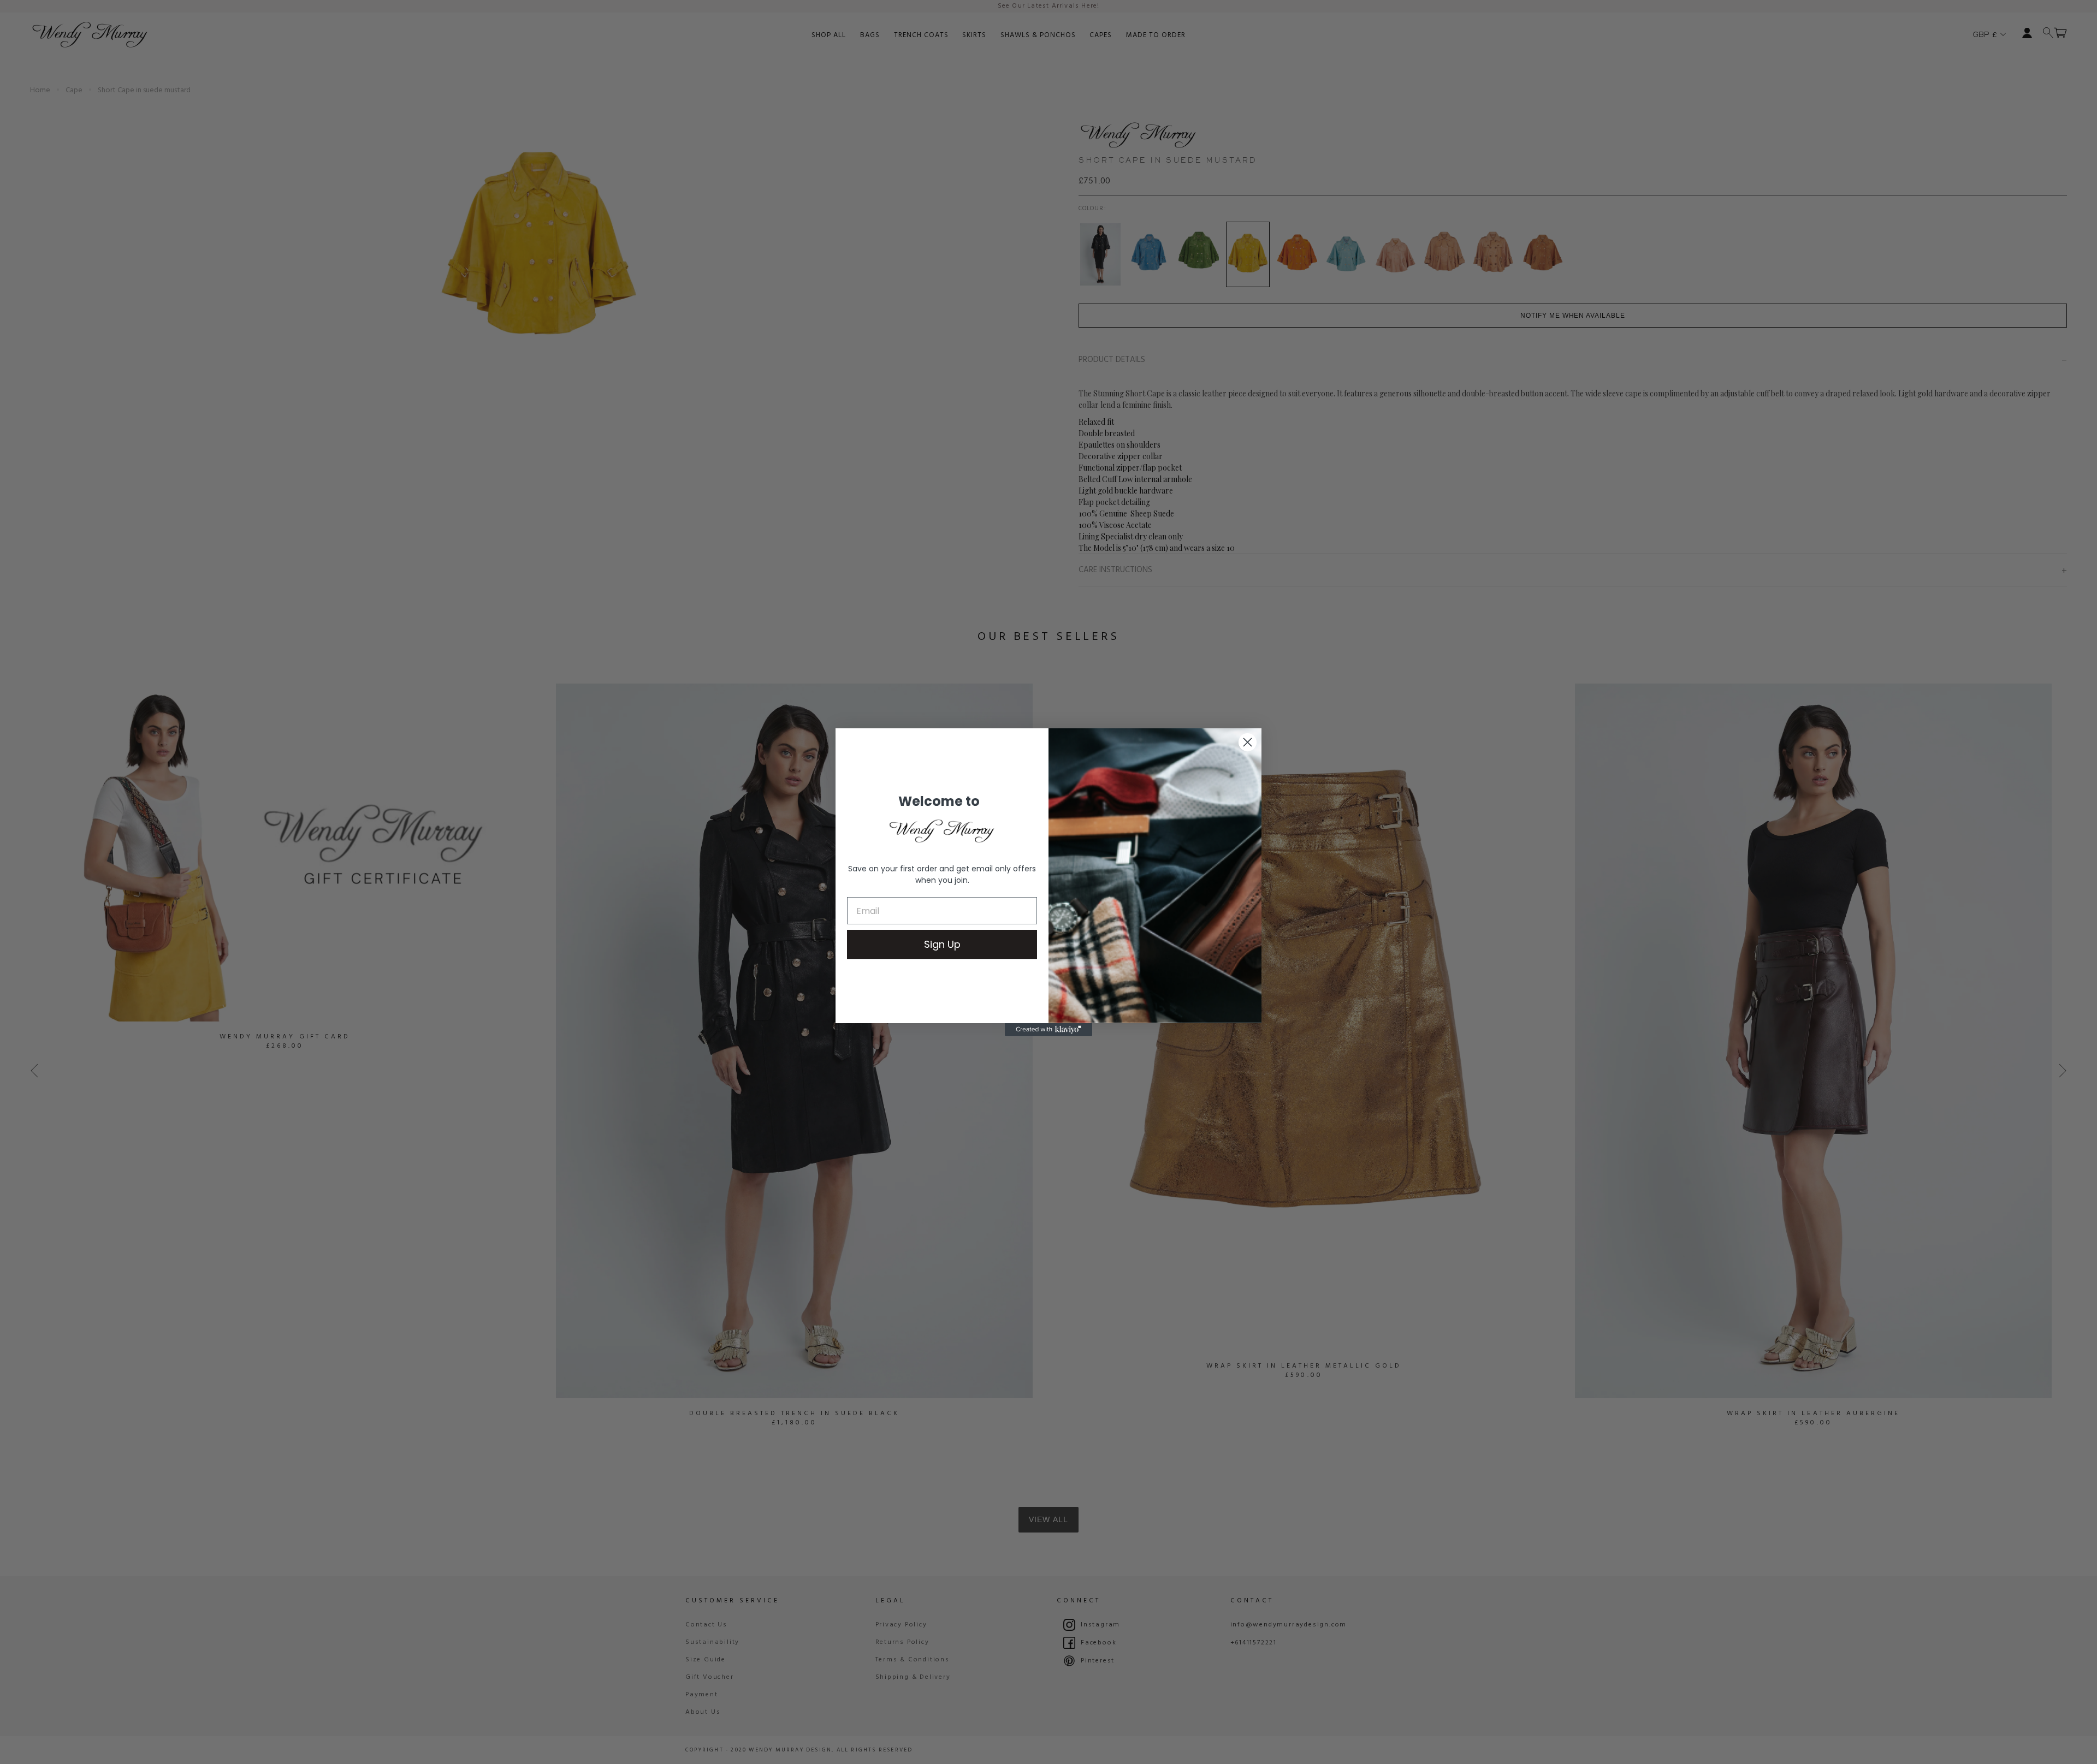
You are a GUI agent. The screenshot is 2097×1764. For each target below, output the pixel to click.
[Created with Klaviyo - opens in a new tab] (1048, 1030)
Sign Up (942, 944)
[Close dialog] (1248, 742)
